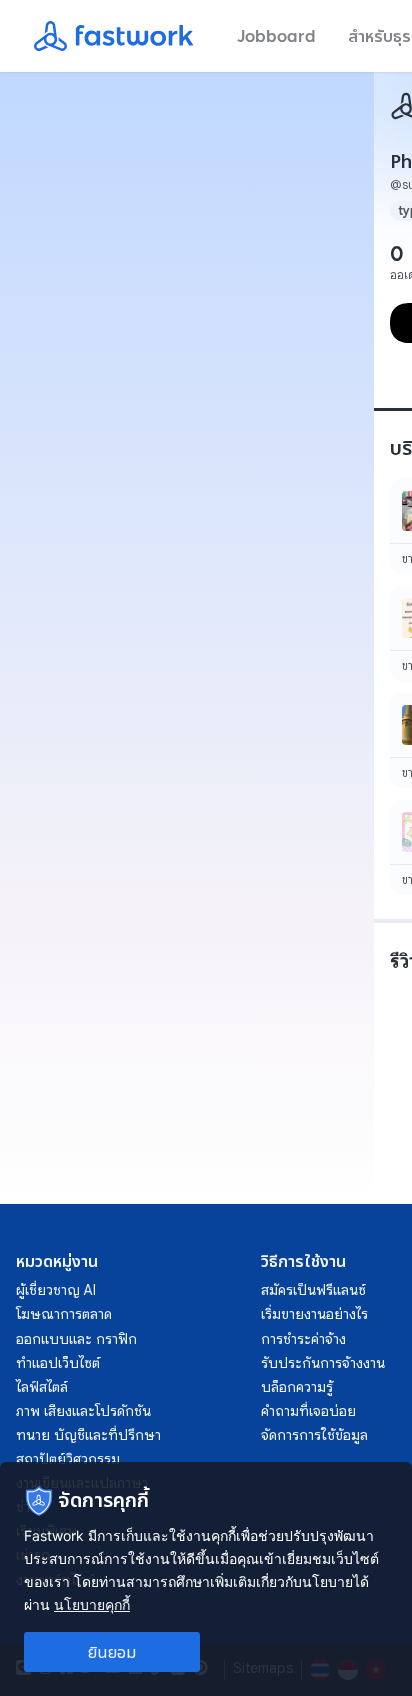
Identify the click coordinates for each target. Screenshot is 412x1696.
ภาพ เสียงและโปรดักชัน (83, 1411)
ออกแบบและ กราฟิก (76, 1339)
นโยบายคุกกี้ (92, 1604)
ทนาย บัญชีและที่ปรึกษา (88, 1435)
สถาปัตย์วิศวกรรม (68, 1459)
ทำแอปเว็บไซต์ (58, 1363)
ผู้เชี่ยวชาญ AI (56, 1290)
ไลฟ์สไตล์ (42, 1387)
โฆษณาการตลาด (64, 1314)
